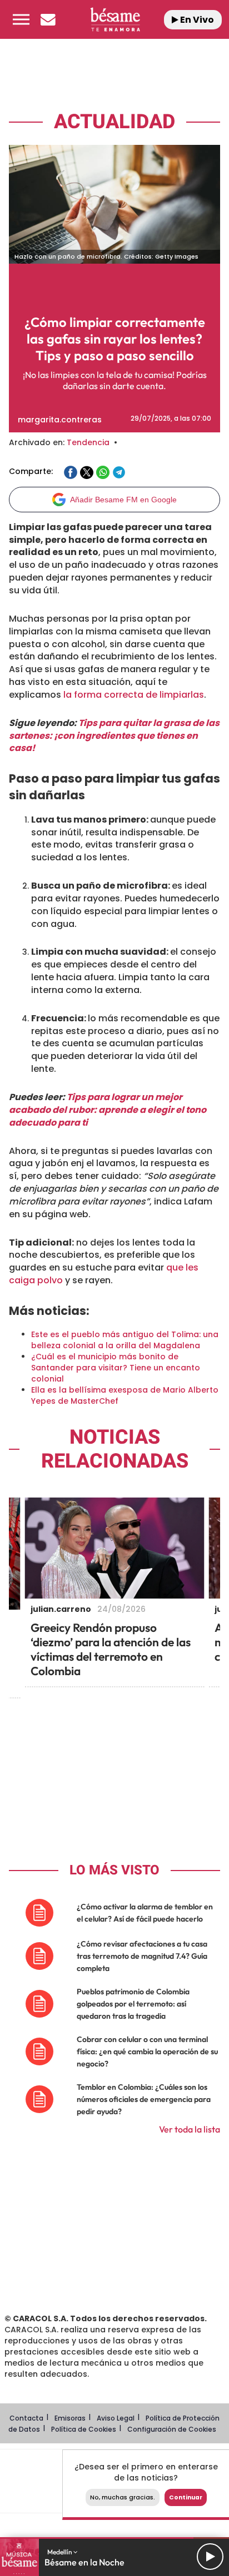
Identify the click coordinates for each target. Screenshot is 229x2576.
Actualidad (114, 122)
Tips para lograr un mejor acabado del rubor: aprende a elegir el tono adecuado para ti (108, 1110)
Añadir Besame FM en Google (123, 500)
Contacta (26, 2418)
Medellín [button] (60, 2552)
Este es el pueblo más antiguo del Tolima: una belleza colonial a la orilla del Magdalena (125, 1340)
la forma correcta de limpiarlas (134, 695)
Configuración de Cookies (172, 2429)
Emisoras (70, 2418)
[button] (21, 19)
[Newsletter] (48, 19)
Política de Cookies (84, 2429)
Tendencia (88, 442)
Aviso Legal (116, 2418)
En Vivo (196, 20)
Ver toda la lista (190, 2129)
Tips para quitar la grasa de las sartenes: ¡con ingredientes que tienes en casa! (114, 736)
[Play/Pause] (210, 2557)
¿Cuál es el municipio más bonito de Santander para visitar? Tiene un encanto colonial (116, 1368)
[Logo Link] (115, 19)
